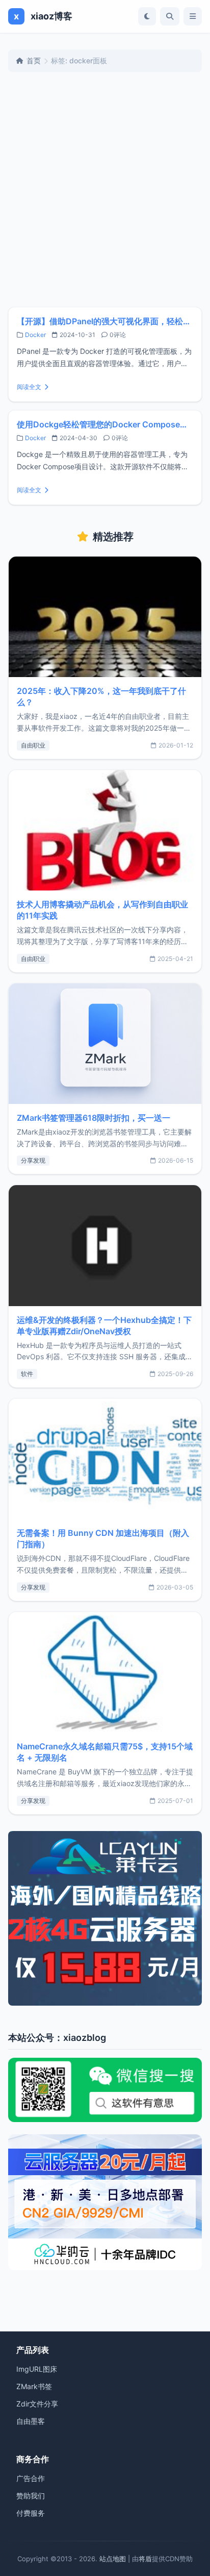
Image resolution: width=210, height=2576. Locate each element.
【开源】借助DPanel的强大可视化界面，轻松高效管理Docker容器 (105, 321)
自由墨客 (31, 2421)
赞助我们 (31, 2496)
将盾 (145, 2559)
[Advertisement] (105, 189)
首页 (34, 61)
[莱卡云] (105, 1918)
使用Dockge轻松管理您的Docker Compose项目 (105, 424)
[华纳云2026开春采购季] (105, 2202)
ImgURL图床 (37, 2369)
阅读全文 (29, 387)
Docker (35, 335)
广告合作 (31, 2478)
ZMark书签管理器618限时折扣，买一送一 (94, 1118)
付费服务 (31, 2513)
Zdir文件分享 (37, 2404)
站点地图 (113, 2559)
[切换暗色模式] (147, 16)
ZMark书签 (34, 2386)
